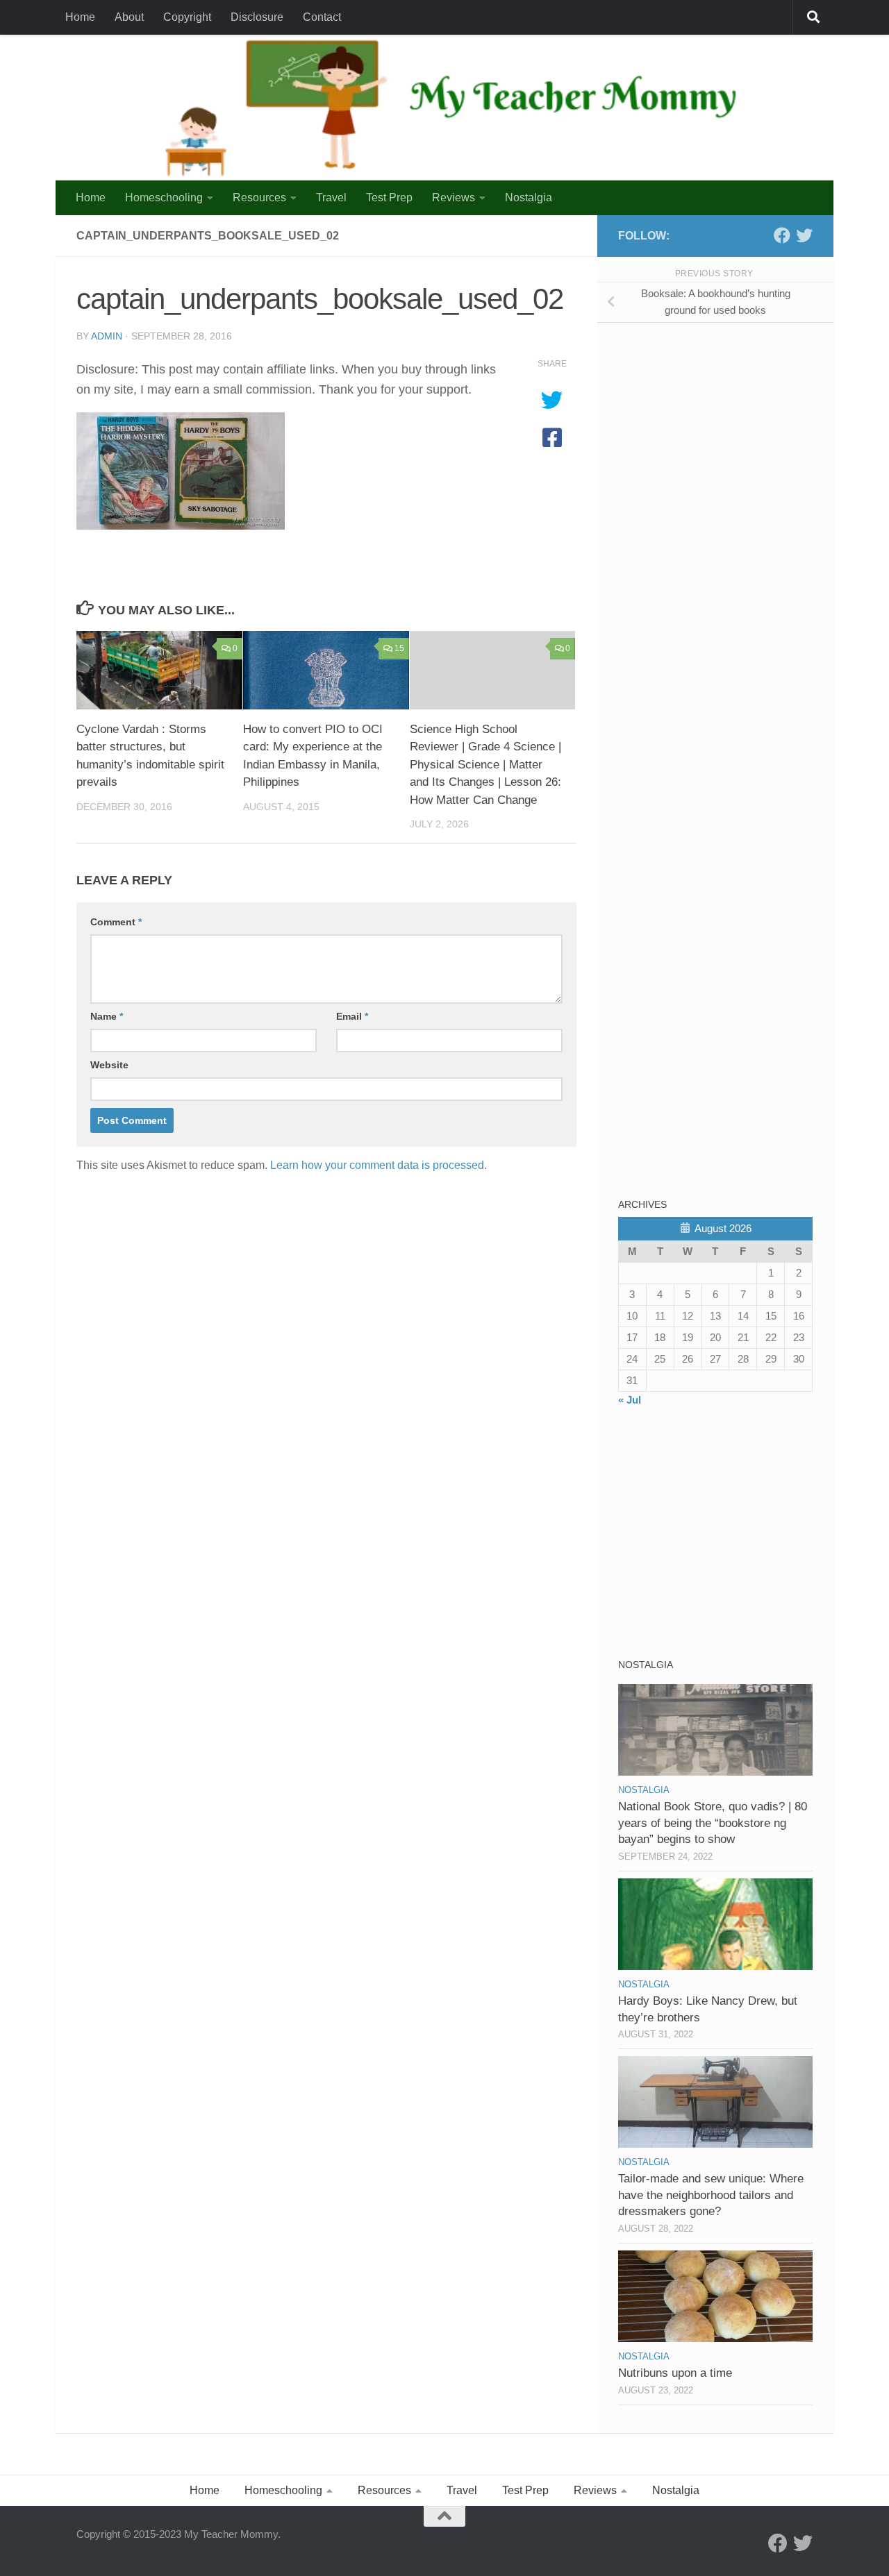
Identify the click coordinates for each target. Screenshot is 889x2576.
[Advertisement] (722, 430)
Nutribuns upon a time (675, 2373)
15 (399, 648)
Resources (259, 197)
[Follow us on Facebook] (782, 235)
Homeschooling (164, 197)
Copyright (187, 17)
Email (352, 1016)
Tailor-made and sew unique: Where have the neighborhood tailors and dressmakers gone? (711, 2195)
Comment (116, 922)
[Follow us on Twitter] (804, 235)
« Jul (630, 1400)
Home (80, 17)
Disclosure (257, 17)
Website (109, 1065)
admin (107, 336)
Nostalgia (529, 197)
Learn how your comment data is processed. (379, 1165)
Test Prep (389, 197)
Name (107, 1016)
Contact (322, 17)
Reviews (454, 197)
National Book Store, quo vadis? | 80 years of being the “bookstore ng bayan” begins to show (713, 1823)
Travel (331, 197)
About (129, 17)
